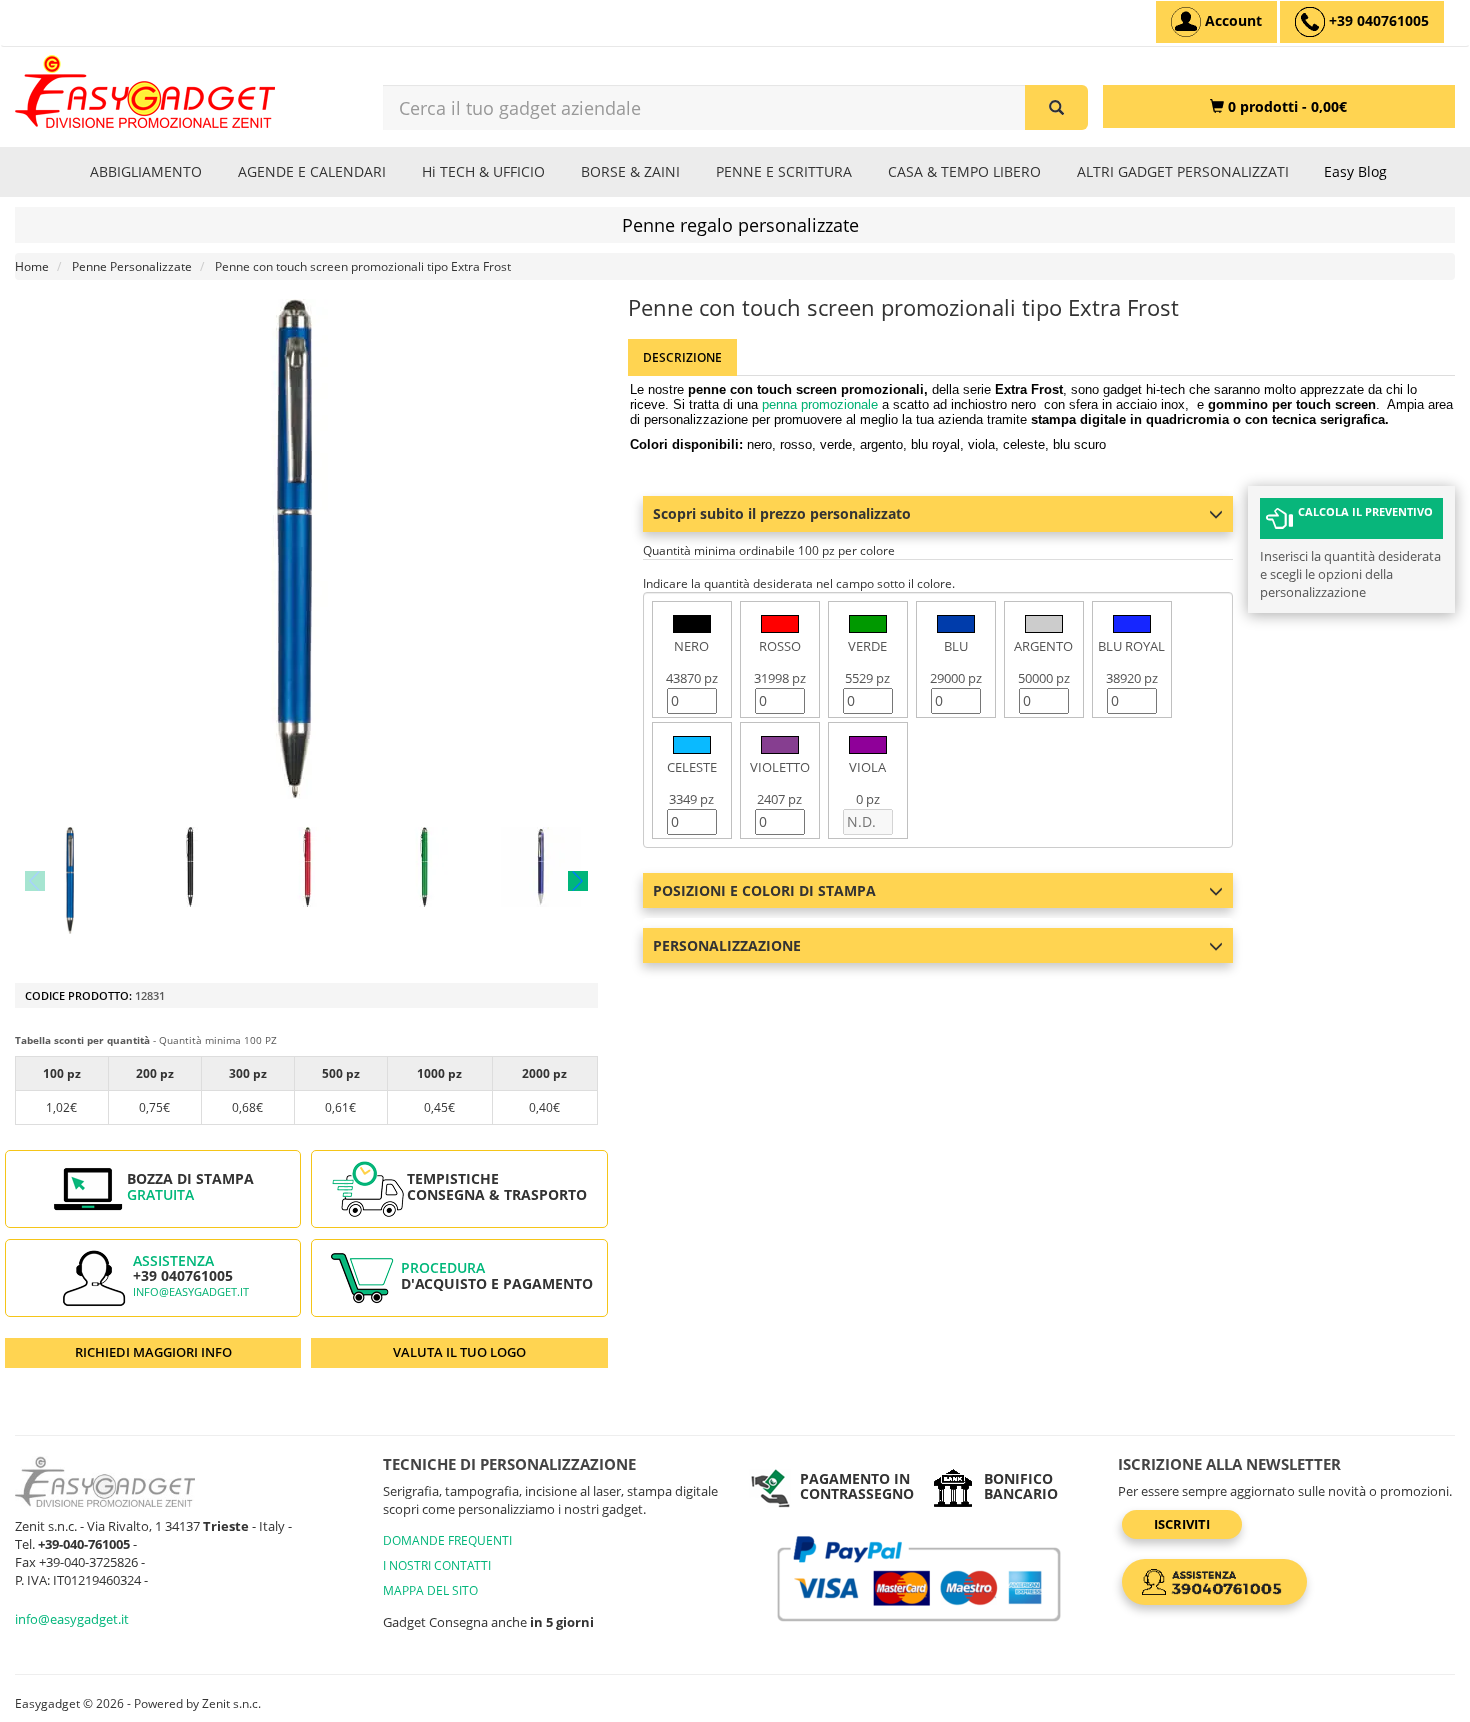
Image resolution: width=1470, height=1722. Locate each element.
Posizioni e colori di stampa (764, 890)
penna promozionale (820, 404)
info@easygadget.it (191, 1292)
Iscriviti (1182, 1524)
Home (32, 266)
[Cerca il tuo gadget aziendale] (1056, 107)
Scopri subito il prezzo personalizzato (782, 513)
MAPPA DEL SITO (430, 1590)
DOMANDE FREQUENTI (447, 1540)
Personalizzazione (727, 945)
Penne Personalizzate (132, 266)
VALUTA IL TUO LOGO (459, 1352)
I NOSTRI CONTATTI (437, 1565)
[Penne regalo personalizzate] (72, 880)
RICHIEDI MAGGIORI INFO (153, 1352)
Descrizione (682, 357)
